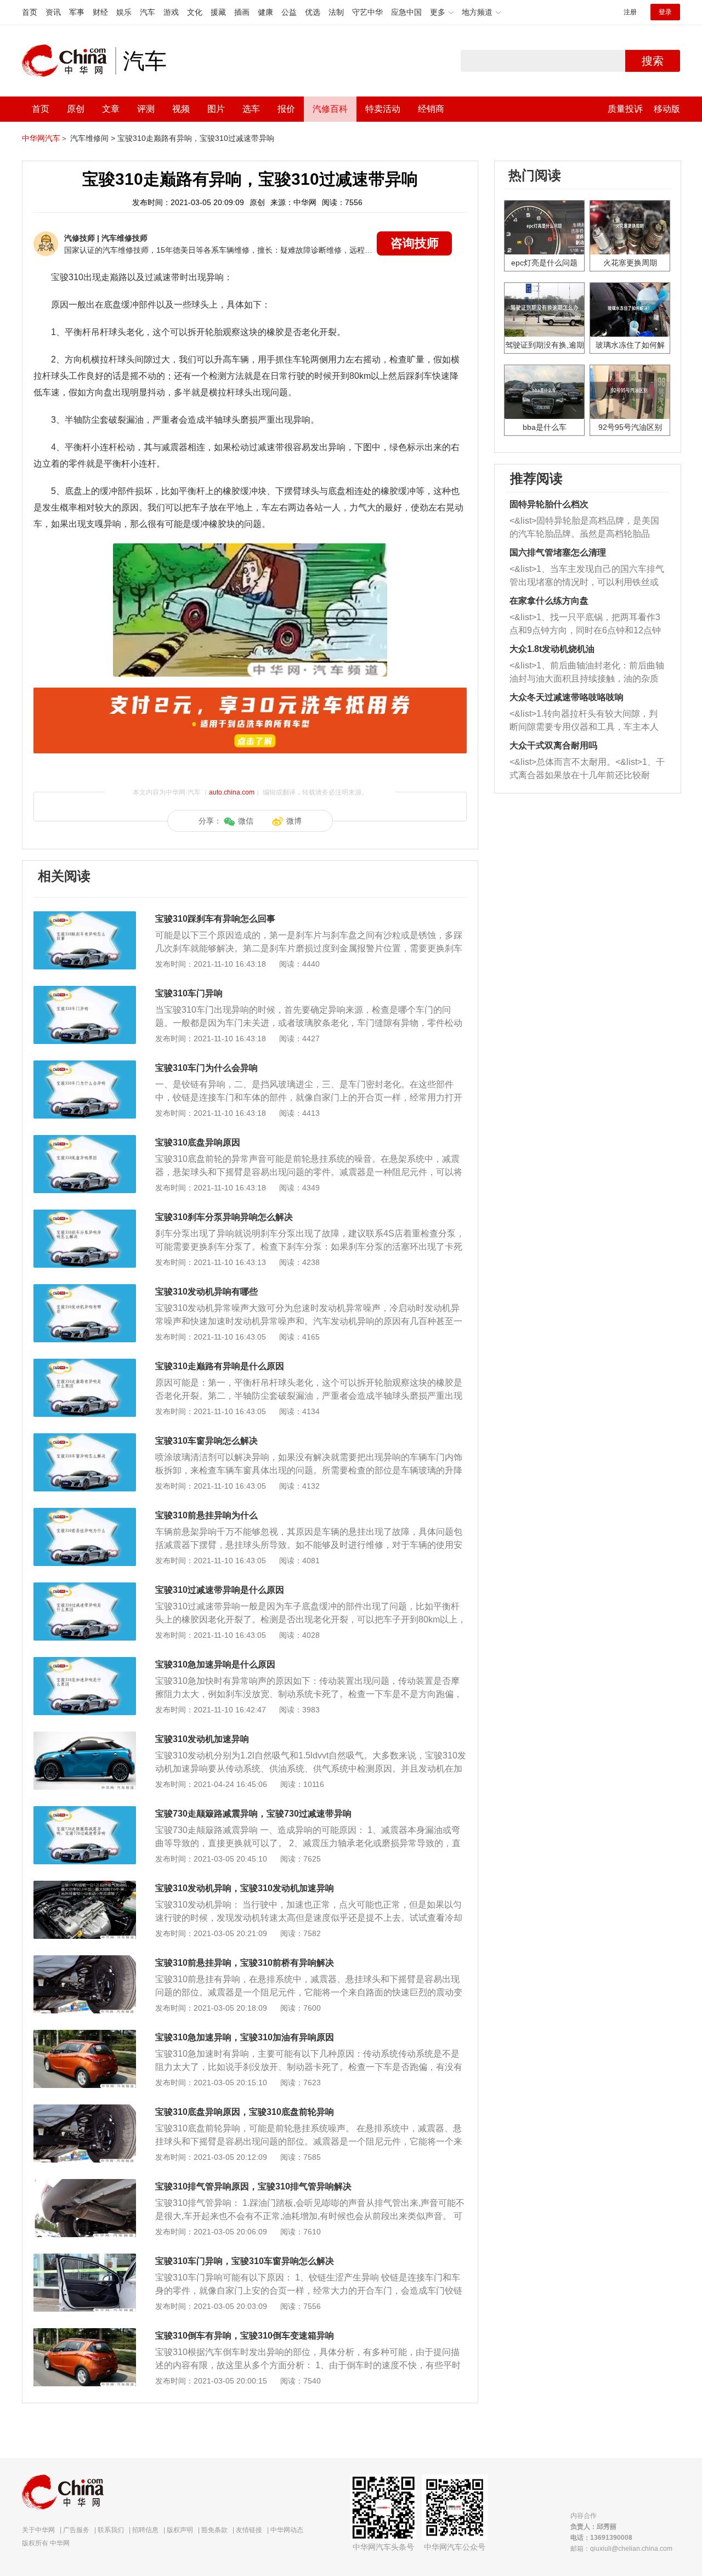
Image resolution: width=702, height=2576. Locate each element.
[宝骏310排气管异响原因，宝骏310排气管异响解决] (85, 2185)
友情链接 (249, 2530)
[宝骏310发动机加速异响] (85, 1737)
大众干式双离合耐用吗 (553, 745)
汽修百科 (330, 109)
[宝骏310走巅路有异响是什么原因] (85, 1364)
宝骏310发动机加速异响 (202, 1739)
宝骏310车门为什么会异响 (206, 1068)
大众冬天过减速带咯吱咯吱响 (567, 697)
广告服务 (76, 2530)
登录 (665, 12)
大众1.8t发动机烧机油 (552, 649)
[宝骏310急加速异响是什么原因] (85, 1663)
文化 (195, 12)
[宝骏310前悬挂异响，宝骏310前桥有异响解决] (85, 1961)
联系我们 (111, 2530)
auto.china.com (232, 792)
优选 (313, 12)
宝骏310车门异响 (189, 993)
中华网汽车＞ (45, 138)
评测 (146, 109)
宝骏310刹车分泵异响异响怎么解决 (224, 1217)
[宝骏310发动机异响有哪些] (85, 1290)
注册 (630, 12)
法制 (336, 12)
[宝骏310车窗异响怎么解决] (85, 1439)
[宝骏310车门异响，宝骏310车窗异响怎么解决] (85, 2259)
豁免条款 (214, 2530)
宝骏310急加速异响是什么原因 (215, 1664)
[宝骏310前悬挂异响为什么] (85, 1513)
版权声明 (180, 2530)
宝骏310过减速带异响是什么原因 (220, 1590)
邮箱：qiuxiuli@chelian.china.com (621, 2549)
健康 (265, 12)
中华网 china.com (69, 61)
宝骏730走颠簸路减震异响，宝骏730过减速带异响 (253, 1814)
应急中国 (406, 12)
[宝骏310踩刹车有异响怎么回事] (85, 917)
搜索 (653, 61)
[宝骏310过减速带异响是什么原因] (85, 1588)
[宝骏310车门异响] (85, 991)
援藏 (218, 12)
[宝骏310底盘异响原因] (85, 1141)
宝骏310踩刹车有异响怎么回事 (215, 919)
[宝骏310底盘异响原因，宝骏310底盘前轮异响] (85, 2110)
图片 (216, 109)
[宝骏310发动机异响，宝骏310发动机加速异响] (85, 1886)
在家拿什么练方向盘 (549, 601)
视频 (181, 109)
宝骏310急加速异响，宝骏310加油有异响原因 (245, 2037)
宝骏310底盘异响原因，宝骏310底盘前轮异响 (245, 2112)
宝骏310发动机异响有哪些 (206, 1292)
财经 (100, 12)
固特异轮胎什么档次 (549, 504)
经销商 (431, 109)
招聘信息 (145, 2530)
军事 (77, 12)
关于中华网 (38, 2530)
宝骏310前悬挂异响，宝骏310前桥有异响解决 (245, 1963)
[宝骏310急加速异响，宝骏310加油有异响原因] (85, 2035)
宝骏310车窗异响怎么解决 (206, 1441)
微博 (294, 821)
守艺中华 (367, 12)
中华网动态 (287, 2530)
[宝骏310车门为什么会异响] (85, 1066)
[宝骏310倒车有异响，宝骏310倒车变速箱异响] (85, 2334)
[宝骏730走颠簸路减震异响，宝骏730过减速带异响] (85, 1812)
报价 (286, 109)
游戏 (171, 12)
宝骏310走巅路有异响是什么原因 (220, 1366)
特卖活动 (383, 109)
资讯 (53, 12)
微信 (246, 821)
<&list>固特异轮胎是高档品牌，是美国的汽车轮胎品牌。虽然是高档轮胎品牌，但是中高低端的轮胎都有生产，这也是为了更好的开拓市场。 (584, 528)
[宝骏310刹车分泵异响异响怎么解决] (85, 1215)
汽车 (148, 12)
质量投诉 (625, 109)
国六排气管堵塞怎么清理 (558, 552)
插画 (242, 12)
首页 (30, 12)
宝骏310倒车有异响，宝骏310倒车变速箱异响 (245, 2336)
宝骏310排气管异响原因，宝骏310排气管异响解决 (253, 2186)
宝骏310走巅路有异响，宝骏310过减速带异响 (196, 138)
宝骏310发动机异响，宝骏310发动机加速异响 (245, 1888)
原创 (76, 109)
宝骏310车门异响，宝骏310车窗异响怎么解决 (245, 2261)
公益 (289, 12)
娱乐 (124, 12)
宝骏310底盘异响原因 (198, 1142)
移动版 (667, 109)
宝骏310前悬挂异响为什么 (206, 1515)
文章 (111, 109)
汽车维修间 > (93, 138)
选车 (251, 109)
